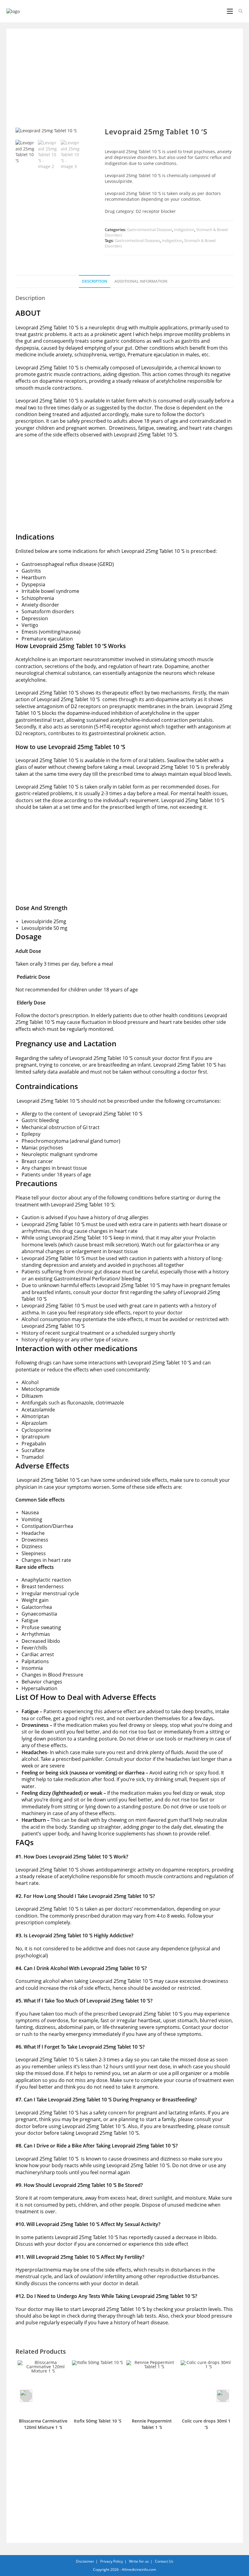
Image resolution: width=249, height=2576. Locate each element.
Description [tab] (95, 281)
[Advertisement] (125, 82)
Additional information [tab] (141, 281)
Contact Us (164, 2561)
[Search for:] (239, 11)
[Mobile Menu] (230, 11)
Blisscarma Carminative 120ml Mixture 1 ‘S (43, 2424)
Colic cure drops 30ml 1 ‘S (206, 2424)
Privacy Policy (112, 2561)
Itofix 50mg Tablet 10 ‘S (98, 2421)
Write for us (139, 2561)
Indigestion (184, 230)
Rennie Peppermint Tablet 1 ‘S (152, 2424)
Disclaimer (85, 2561)
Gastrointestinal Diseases (150, 230)
